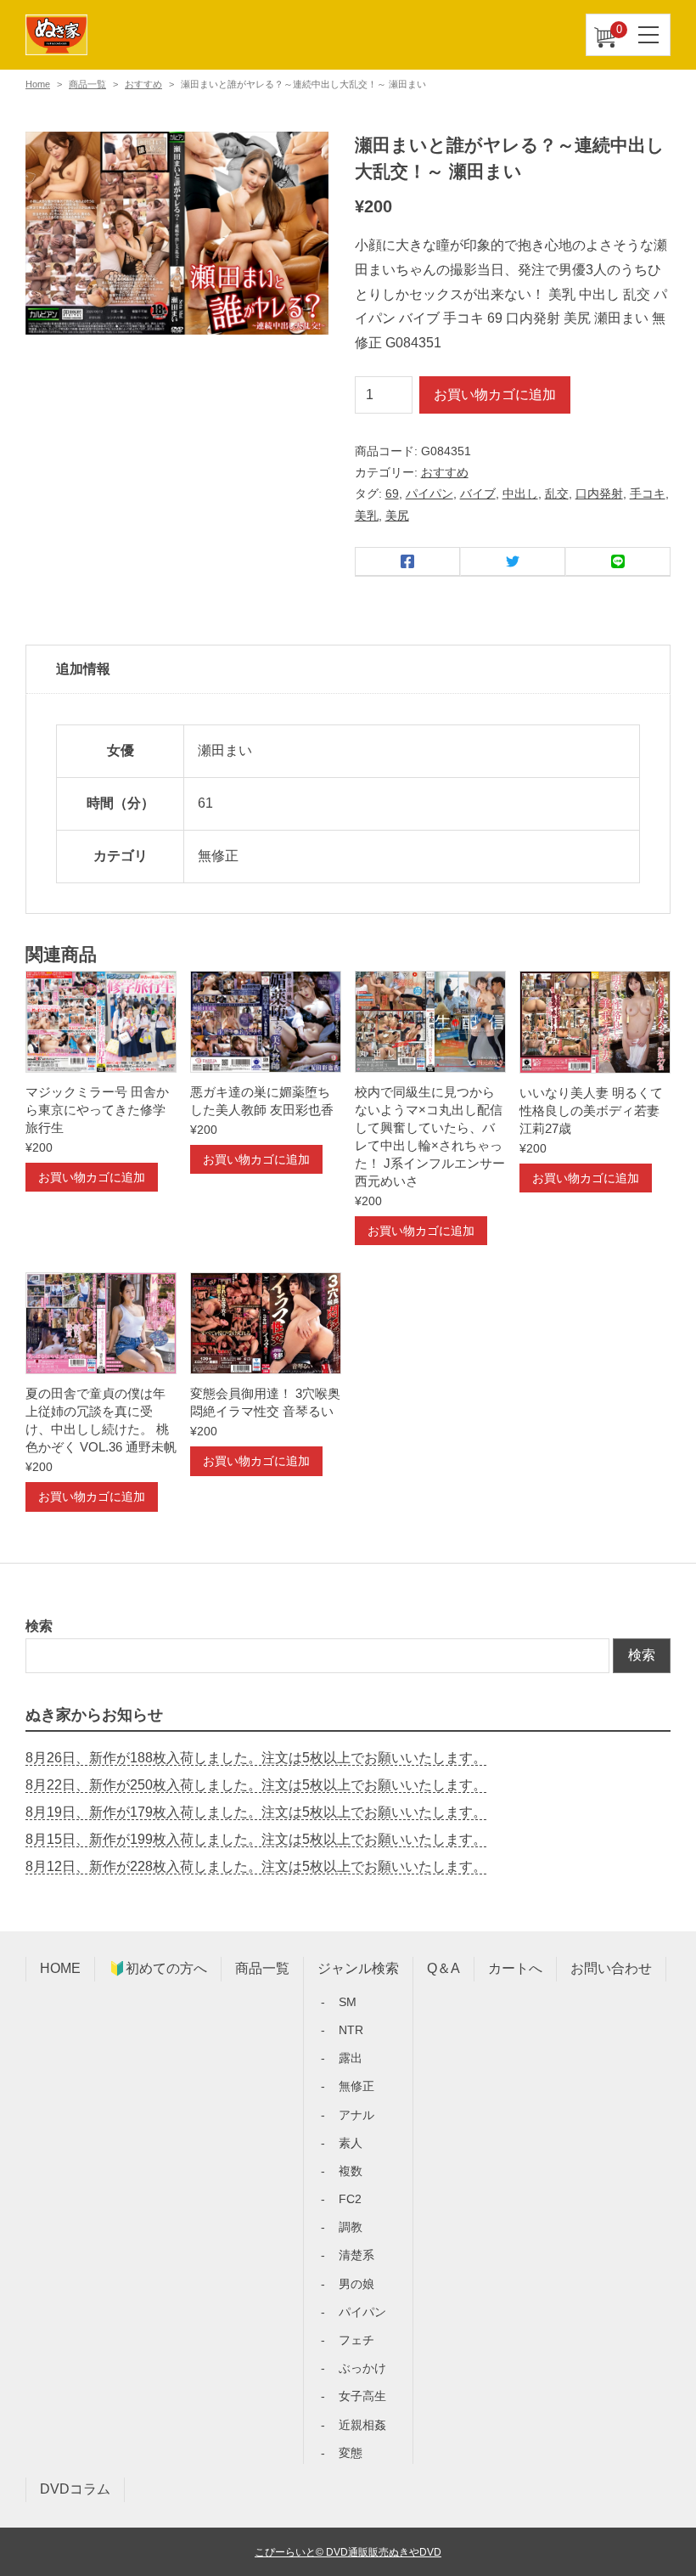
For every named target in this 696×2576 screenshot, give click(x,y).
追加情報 (83, 669)
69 (392, 493)
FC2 (350, 2199)
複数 (351, 2171)
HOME (60, 1968)
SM (348, 2002)
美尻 (397, 516)
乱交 (557, 493)
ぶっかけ (362, 2368)
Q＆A (443, 1968)
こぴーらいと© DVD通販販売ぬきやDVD (348, 2552)
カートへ (515, 1968)
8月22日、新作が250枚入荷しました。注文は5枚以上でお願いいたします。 (256, 1785)
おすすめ (143, 84)
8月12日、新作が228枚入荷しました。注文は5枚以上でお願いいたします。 (256, 1866)
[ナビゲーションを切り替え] (649, 35)
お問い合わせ (611, 1968)
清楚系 (356, 2255)
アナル (356, 2115)
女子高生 (362, 2396)
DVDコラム (75, 2489)
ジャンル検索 (358, 1968)
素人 (351, 2143)
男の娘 (356, 2284)
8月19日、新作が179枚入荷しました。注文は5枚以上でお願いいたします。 (256, 1812)
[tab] (348, 670)
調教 (351, 2227)
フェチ (356, 2340)
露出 (351, 2058)
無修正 (356, 2086)
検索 (39, 1626)
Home (38, 84)
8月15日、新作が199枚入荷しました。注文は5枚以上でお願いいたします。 (256, 1839)
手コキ (648, 493)
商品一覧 (87, 84)
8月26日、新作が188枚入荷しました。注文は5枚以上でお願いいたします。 (256, 1758)
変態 (351, 2453)
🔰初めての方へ (158, 1968)
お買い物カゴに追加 (495, 395)
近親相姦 (362, 2425)
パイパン (429, 493)
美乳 (367, 516)
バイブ (478, 493)
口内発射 (599, 493)
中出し (520, 493)
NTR (351, 2030)
